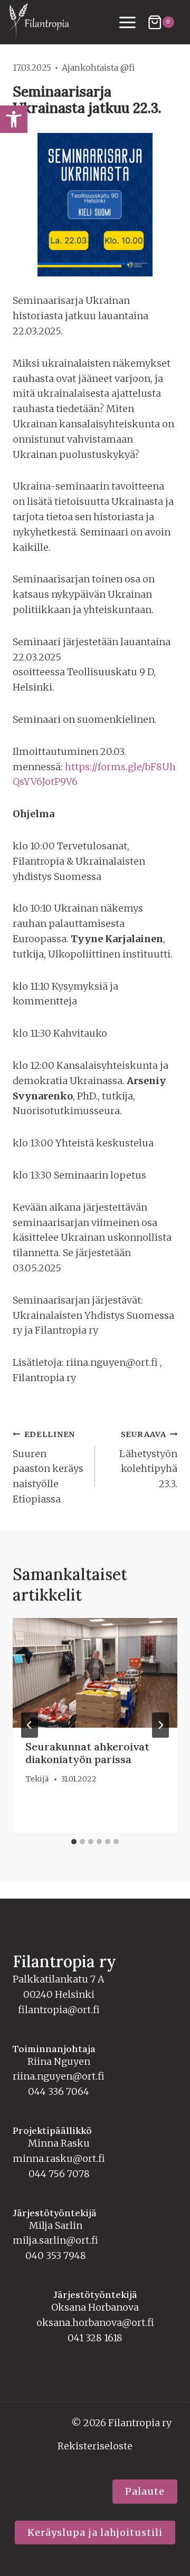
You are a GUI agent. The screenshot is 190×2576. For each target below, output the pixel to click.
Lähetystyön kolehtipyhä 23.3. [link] (148, 1460)
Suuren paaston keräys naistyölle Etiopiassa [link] (48, 1467)
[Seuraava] (160, 1725)
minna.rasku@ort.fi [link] (59, 2158)
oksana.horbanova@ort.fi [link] (95, 2323)
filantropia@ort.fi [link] (59, 2010)
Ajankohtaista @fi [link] (98, 68)
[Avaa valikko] (128, 22)
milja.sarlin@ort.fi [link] (55, 2240)
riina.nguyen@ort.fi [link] (59, 2076)
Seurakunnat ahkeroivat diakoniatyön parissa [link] (87, 1753)
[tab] (74, 1842)
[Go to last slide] (30, 1725)
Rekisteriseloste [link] (95, 2446)
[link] (14, 119)
